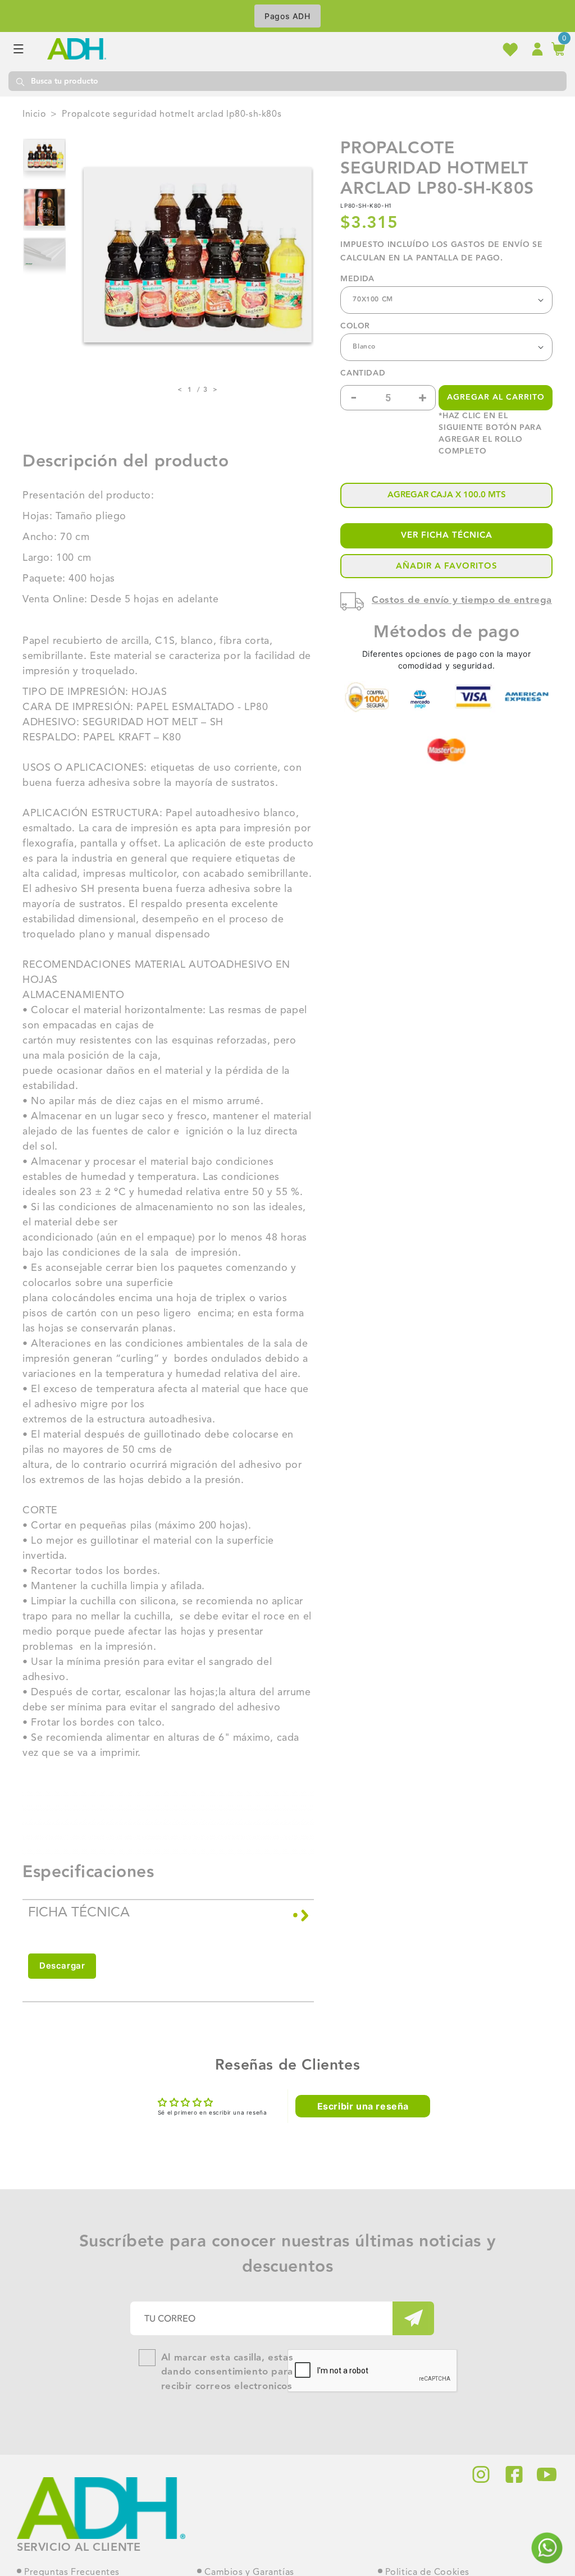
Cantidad (363, 374)
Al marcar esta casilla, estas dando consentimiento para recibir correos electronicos (227, 2372)
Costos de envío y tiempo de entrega (462, 600)
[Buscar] (20, 81)
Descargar (62, 1966)
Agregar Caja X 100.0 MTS (447, 495)
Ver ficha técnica (447, 535)
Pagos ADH (287, 16)
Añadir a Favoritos (447, 566)
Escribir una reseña (363, 2106)
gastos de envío (490, 245)
